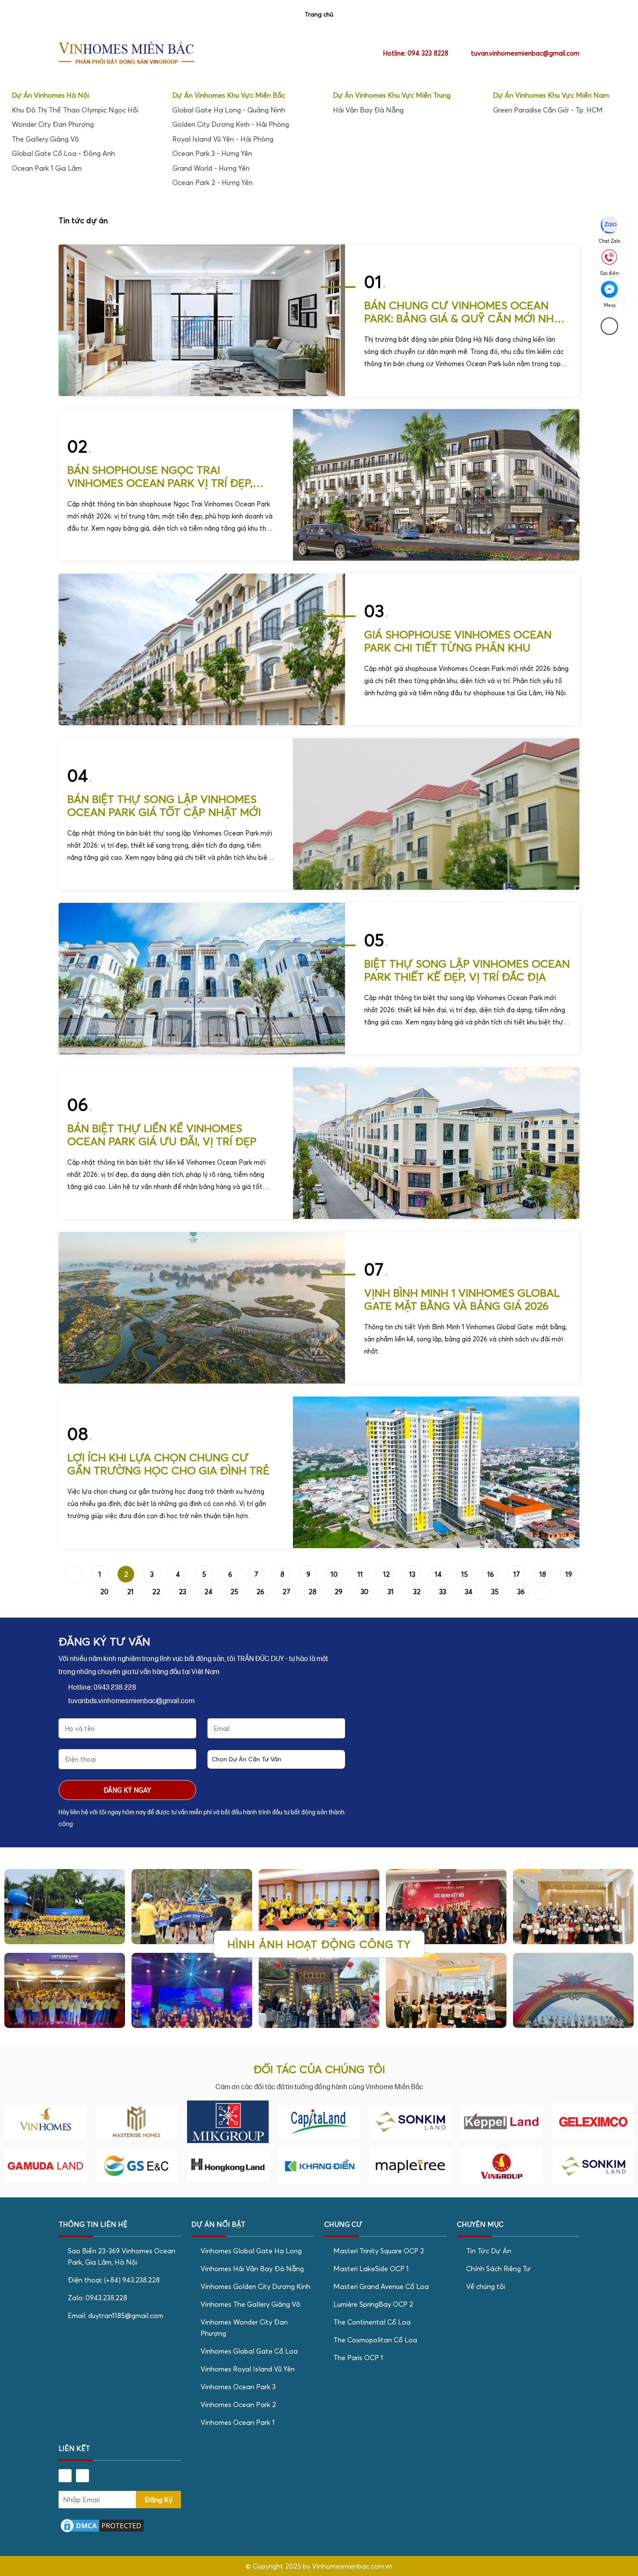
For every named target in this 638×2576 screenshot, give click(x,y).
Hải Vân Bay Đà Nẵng (368, 110)
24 (209, 1592)
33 (443, 1592)
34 (469, 1592)
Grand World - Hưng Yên (211, 168)
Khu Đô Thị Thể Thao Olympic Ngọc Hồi (75, 110)
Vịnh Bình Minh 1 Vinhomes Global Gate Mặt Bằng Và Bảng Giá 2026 (462, 1299)
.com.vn (381, 2566)
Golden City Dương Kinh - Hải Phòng (231, 124)
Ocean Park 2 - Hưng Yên (212, 182)
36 (521, 1592)
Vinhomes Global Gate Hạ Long (251, 2251)
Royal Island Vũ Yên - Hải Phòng (223, 139)
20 (104, 1592)
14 (438, 1574)
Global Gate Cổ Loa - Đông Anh (63, 153)
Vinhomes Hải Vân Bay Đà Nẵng (252, 2269)
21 (130, 1592)
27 (286, 1592)
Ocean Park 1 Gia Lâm (47, 168)
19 (569, 1574)
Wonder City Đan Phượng (53, 124)
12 (386, 1574)
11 (360, 1574)
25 (234, 1592)
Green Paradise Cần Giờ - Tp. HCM (548, 110)
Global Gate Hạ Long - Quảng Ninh (229, 110)
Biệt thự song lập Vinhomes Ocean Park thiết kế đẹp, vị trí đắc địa (467, 970)
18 (543, 1574)
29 (339, 1592)
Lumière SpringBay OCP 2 (373, 2304)
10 (334, 1574)
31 (391, 1592)
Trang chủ (319, 14)
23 (183, 1592)
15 (465, 1574)
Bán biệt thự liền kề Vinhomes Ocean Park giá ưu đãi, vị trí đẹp (162, 1135)
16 (491, 1574)
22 (156, 1592)
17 (517, 1574)
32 (417, 1592)
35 (495, 1592)
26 (260, 1592)
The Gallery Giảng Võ (45, 139)
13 (412, 1574)
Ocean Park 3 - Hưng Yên (212, 153)
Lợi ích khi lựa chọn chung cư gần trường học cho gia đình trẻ (168, 1464)
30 (365, 1592)
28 (312, 1592)
